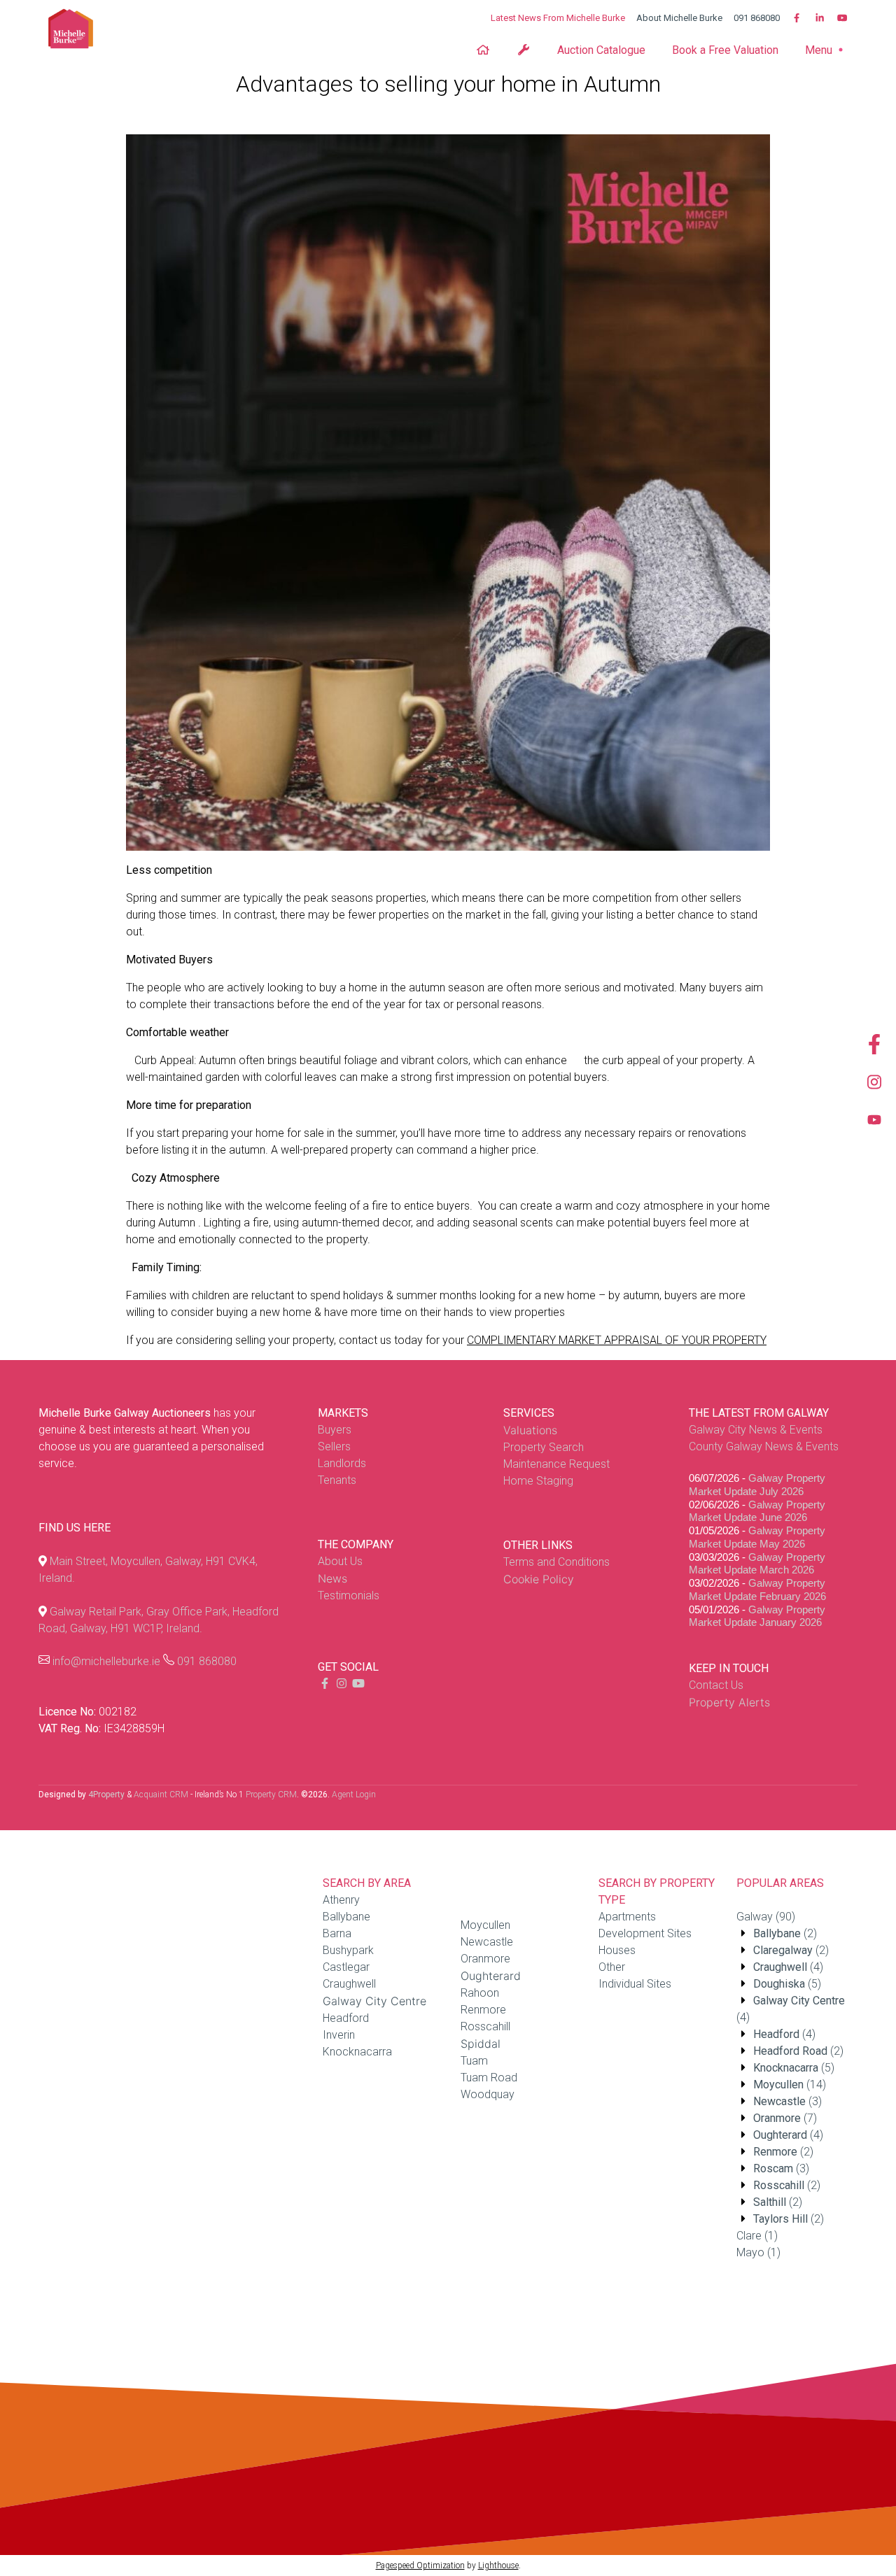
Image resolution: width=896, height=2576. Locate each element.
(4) (788, 1967)
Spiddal (481, 2044)
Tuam (474, 2061)
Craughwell (349, 1984)
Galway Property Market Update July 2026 (757, 1485)
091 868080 (757, 18)
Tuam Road (489, 2078)
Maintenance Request (556, 1464)
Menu (820, 50)
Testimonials (349, 1595)
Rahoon (480, 1993)
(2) (785, 1933)
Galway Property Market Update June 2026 (757, 1511)
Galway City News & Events (756, 1430)
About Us (340, 1561)
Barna (337, 1933)
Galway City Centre (374, 2001)
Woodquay (488, 2094)
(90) (766, 1917)
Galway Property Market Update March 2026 (757, 1564)
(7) (785, 2118)
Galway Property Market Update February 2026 (757, 1590)
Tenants (337, 1480)
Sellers (334, 1446)
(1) (757, 2236)
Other (612, 1967)
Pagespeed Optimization (420, 2566)
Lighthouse (498, 2566)
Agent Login (354, 1795)
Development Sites (645, 1933)
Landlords (342, 1463)
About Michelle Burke (679, 18)
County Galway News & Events (764, 1446)
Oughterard (491, 1976)
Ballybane (346, 1917)
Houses (617, 1950)
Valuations (530, 1430)
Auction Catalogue (601, 50)
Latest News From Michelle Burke (558, 18)
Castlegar (346, 1967)
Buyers (335, 1430)
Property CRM (271, 1795)
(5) (787, 1984)
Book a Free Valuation (725, 50)
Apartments (627, 1917)
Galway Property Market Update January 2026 (757, 1616)
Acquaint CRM (161, 1795)
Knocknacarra (357, 2052)
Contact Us (716, 1685)
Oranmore (485, 1959)
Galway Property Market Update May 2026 (757, 1537)
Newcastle (487, 1942)
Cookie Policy (539, 1579)
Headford (346, 2018)
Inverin (339, 2035)
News (332, 1578)
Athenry (341, 1900)
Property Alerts (729, 1702)
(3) (787, 2101)
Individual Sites (635, 1984)
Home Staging (538, 1481)
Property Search (544, 1447)
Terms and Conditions (556, 1562)
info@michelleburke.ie (106, 1661)
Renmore (483, 2010)
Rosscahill (485, 2026)
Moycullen (485, 1925)
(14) (790, 2085)
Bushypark (348, 1950)
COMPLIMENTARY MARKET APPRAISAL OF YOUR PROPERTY (617, 1340)
